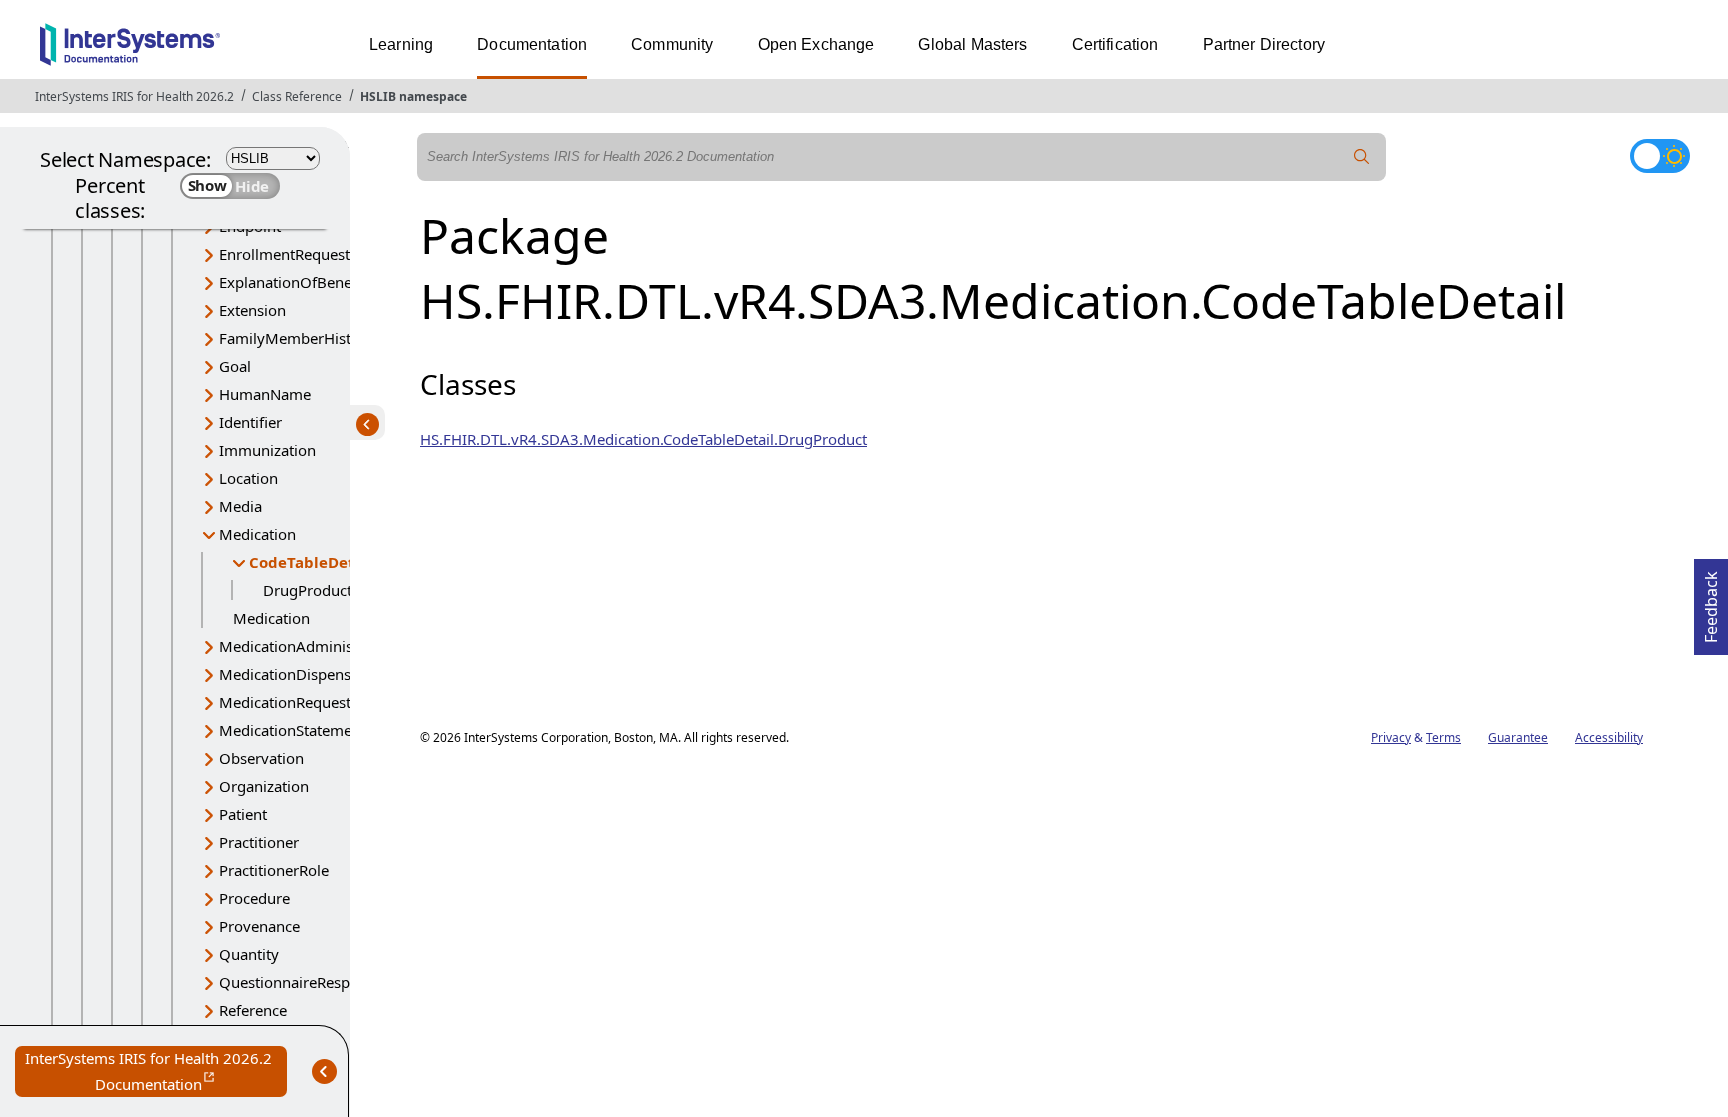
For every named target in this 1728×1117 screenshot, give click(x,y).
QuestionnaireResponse (301, 982)
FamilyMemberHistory (296, 338)
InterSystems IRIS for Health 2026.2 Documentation (156, 1072)
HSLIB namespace (413, 96)
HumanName (265, 394)
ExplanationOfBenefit (292, 282)
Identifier (250, 422)
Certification (1115, 44)
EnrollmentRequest (284, 254)
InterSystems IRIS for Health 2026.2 (134, 96)
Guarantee (1518, 737)
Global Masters (972, 44)
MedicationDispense (289, 674)
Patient (243, 814)
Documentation (532, 44)
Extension (252, 310)
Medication (257, 534)
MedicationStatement (292, 730)
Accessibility (1609, 737)
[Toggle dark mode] (1660, 156)
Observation (261, 758)
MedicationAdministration (309, 646)
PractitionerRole (274, 870)
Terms (1443, 737)
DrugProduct (307, 590)
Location (248, 478)
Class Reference (297, 96)
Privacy (1391, 737)
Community (672, 44)
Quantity (249, 954)
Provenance (259, 926)
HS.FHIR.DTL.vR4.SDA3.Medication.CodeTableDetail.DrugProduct (643, 439)
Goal (235, 366)
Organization (264, 786)
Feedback (1711, 601)
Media (240, 506)
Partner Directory (1264, 44)
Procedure (254, 898)
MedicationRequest (285, 702)
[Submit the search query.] (1362, 157)
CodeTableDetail (311, 562)
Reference (253, 1010)
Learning (401, 44)
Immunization (267, 450)
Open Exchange (816, 44)
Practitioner (259, 842)
